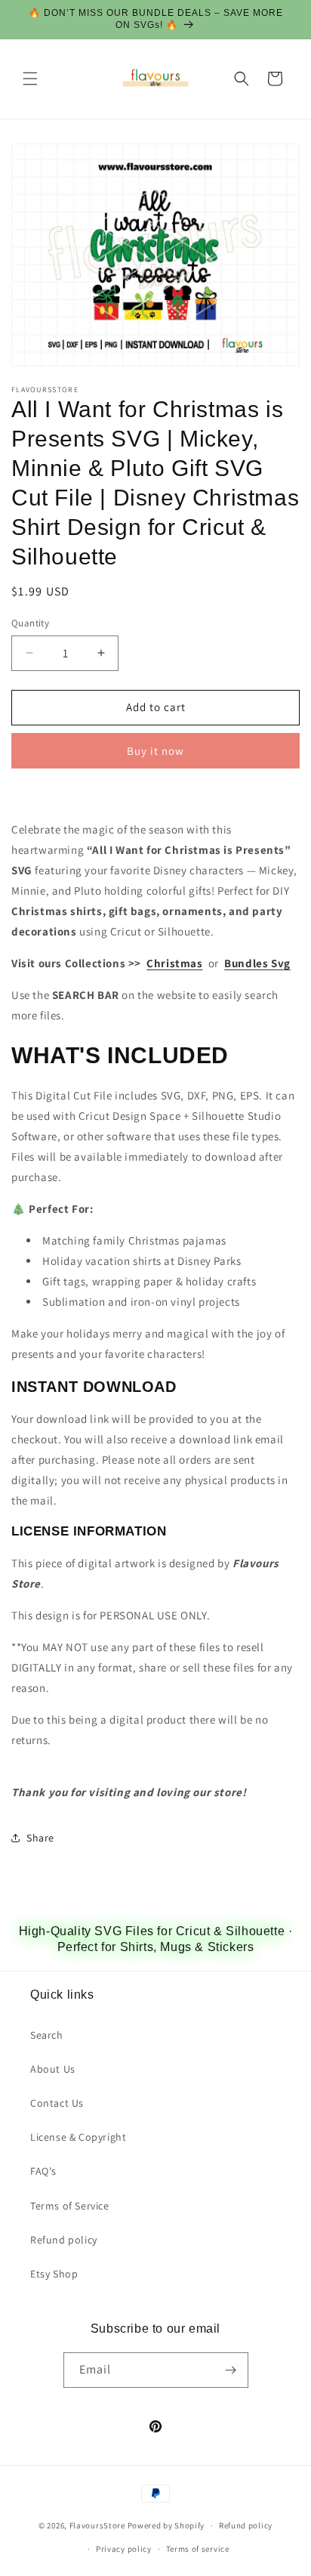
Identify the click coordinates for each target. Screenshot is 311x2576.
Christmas (174, 963)
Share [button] (40, 1838)
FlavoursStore (97, 2525)
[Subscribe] (231, 2370)
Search (47, 2035)
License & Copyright (78, 2137)
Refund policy (64, 2240)
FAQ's (43, 2171)
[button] (30, 79)
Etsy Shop (54, 2274)
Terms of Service (70, 2206)
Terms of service (198, 2549)
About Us (53, 2069)
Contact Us (57, 2103)
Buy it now (155, 751)
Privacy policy (124, 2549)
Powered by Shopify (166, 2525)
